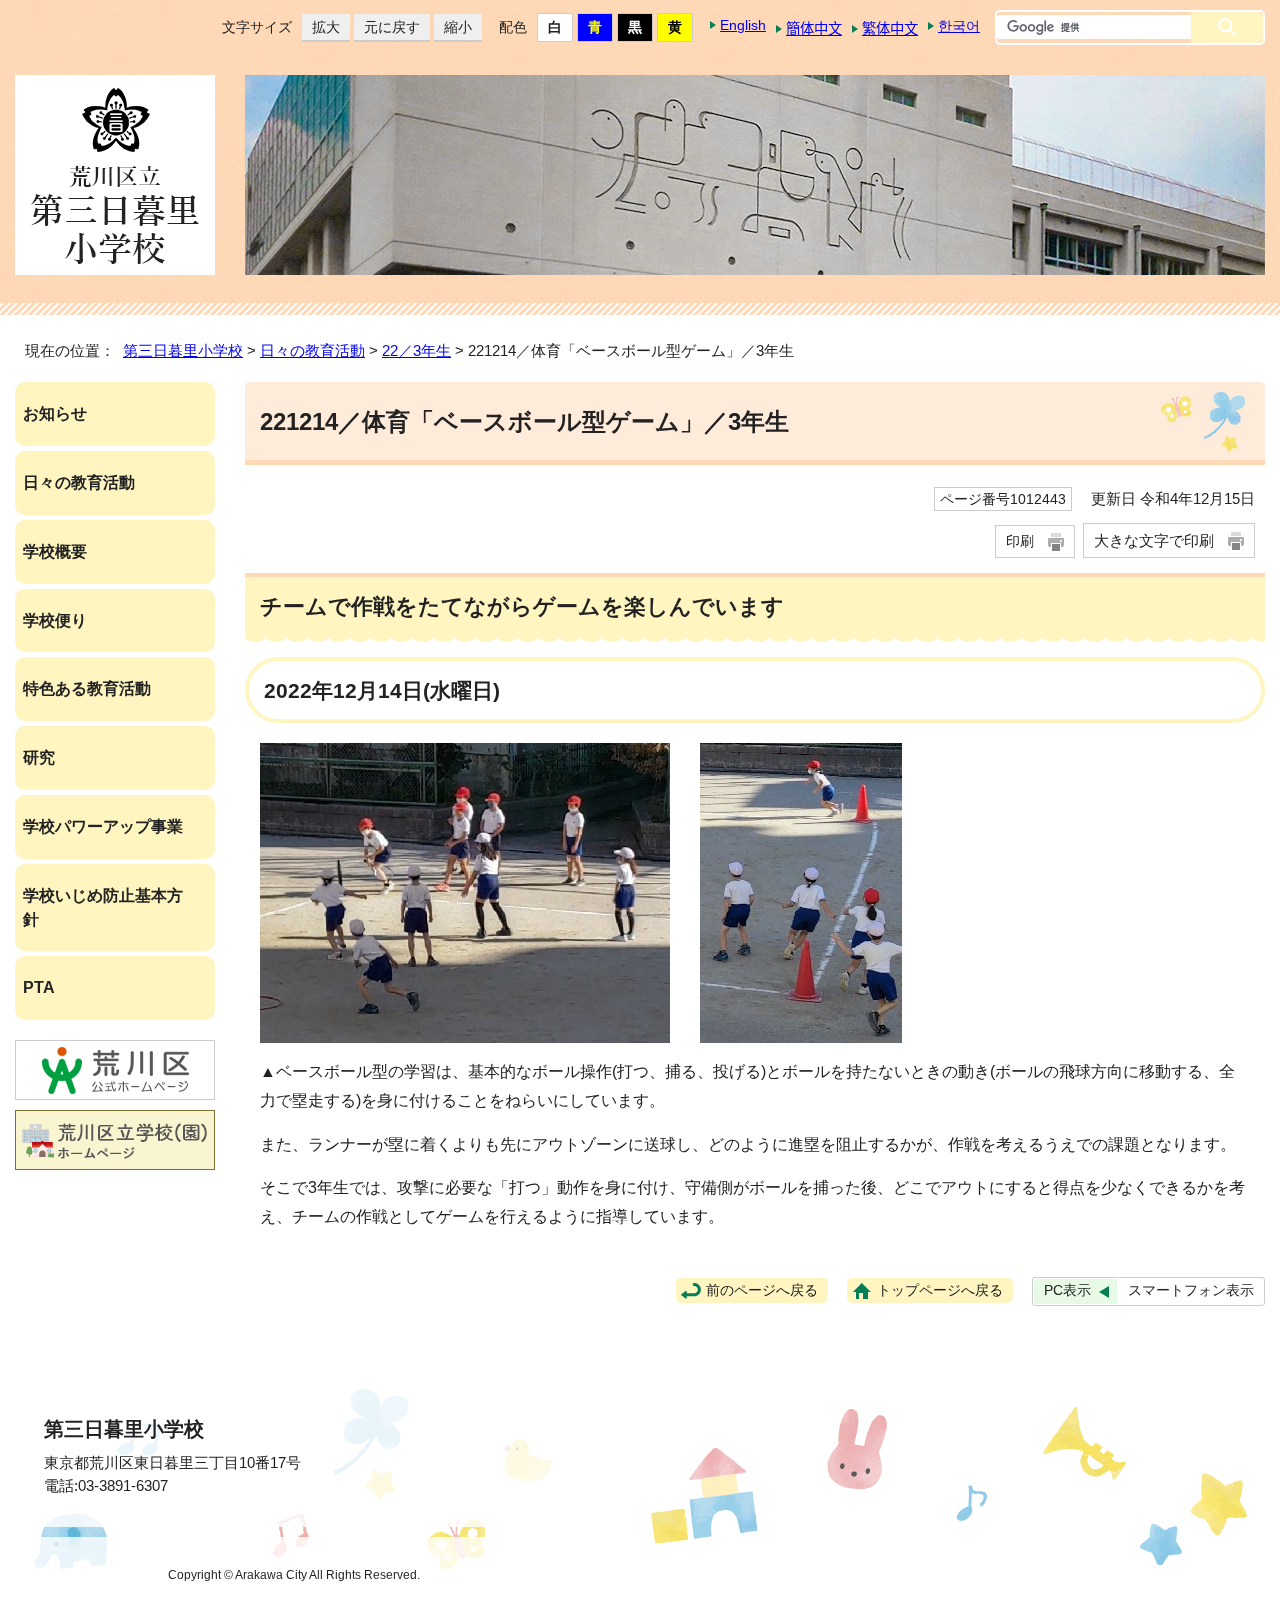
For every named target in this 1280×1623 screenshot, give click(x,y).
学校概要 (55, 551)
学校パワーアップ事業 (103, 826)
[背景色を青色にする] (595, 27)
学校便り (55, 620)
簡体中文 (814, 29)
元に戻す (387, 27)
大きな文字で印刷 (1154, 540)
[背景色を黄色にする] (675, 27)
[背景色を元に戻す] (555, 27)
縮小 (453, 27)
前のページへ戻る (762, 1290)
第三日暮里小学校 (183, 350)
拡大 (321, 27)
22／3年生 (416, 350)
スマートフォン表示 (1191, 1290)
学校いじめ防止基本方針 (103, 907)
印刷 (1020, 541)
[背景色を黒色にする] (635, 27)
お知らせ (55, 413)
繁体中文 (890, 29)
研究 (39, 757)
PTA (39, 987)
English (743, 25)
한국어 (959, 26)
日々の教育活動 (312, 350)
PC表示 (1067, 1290)
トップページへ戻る (940, 1290)
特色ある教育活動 (87, 688)
